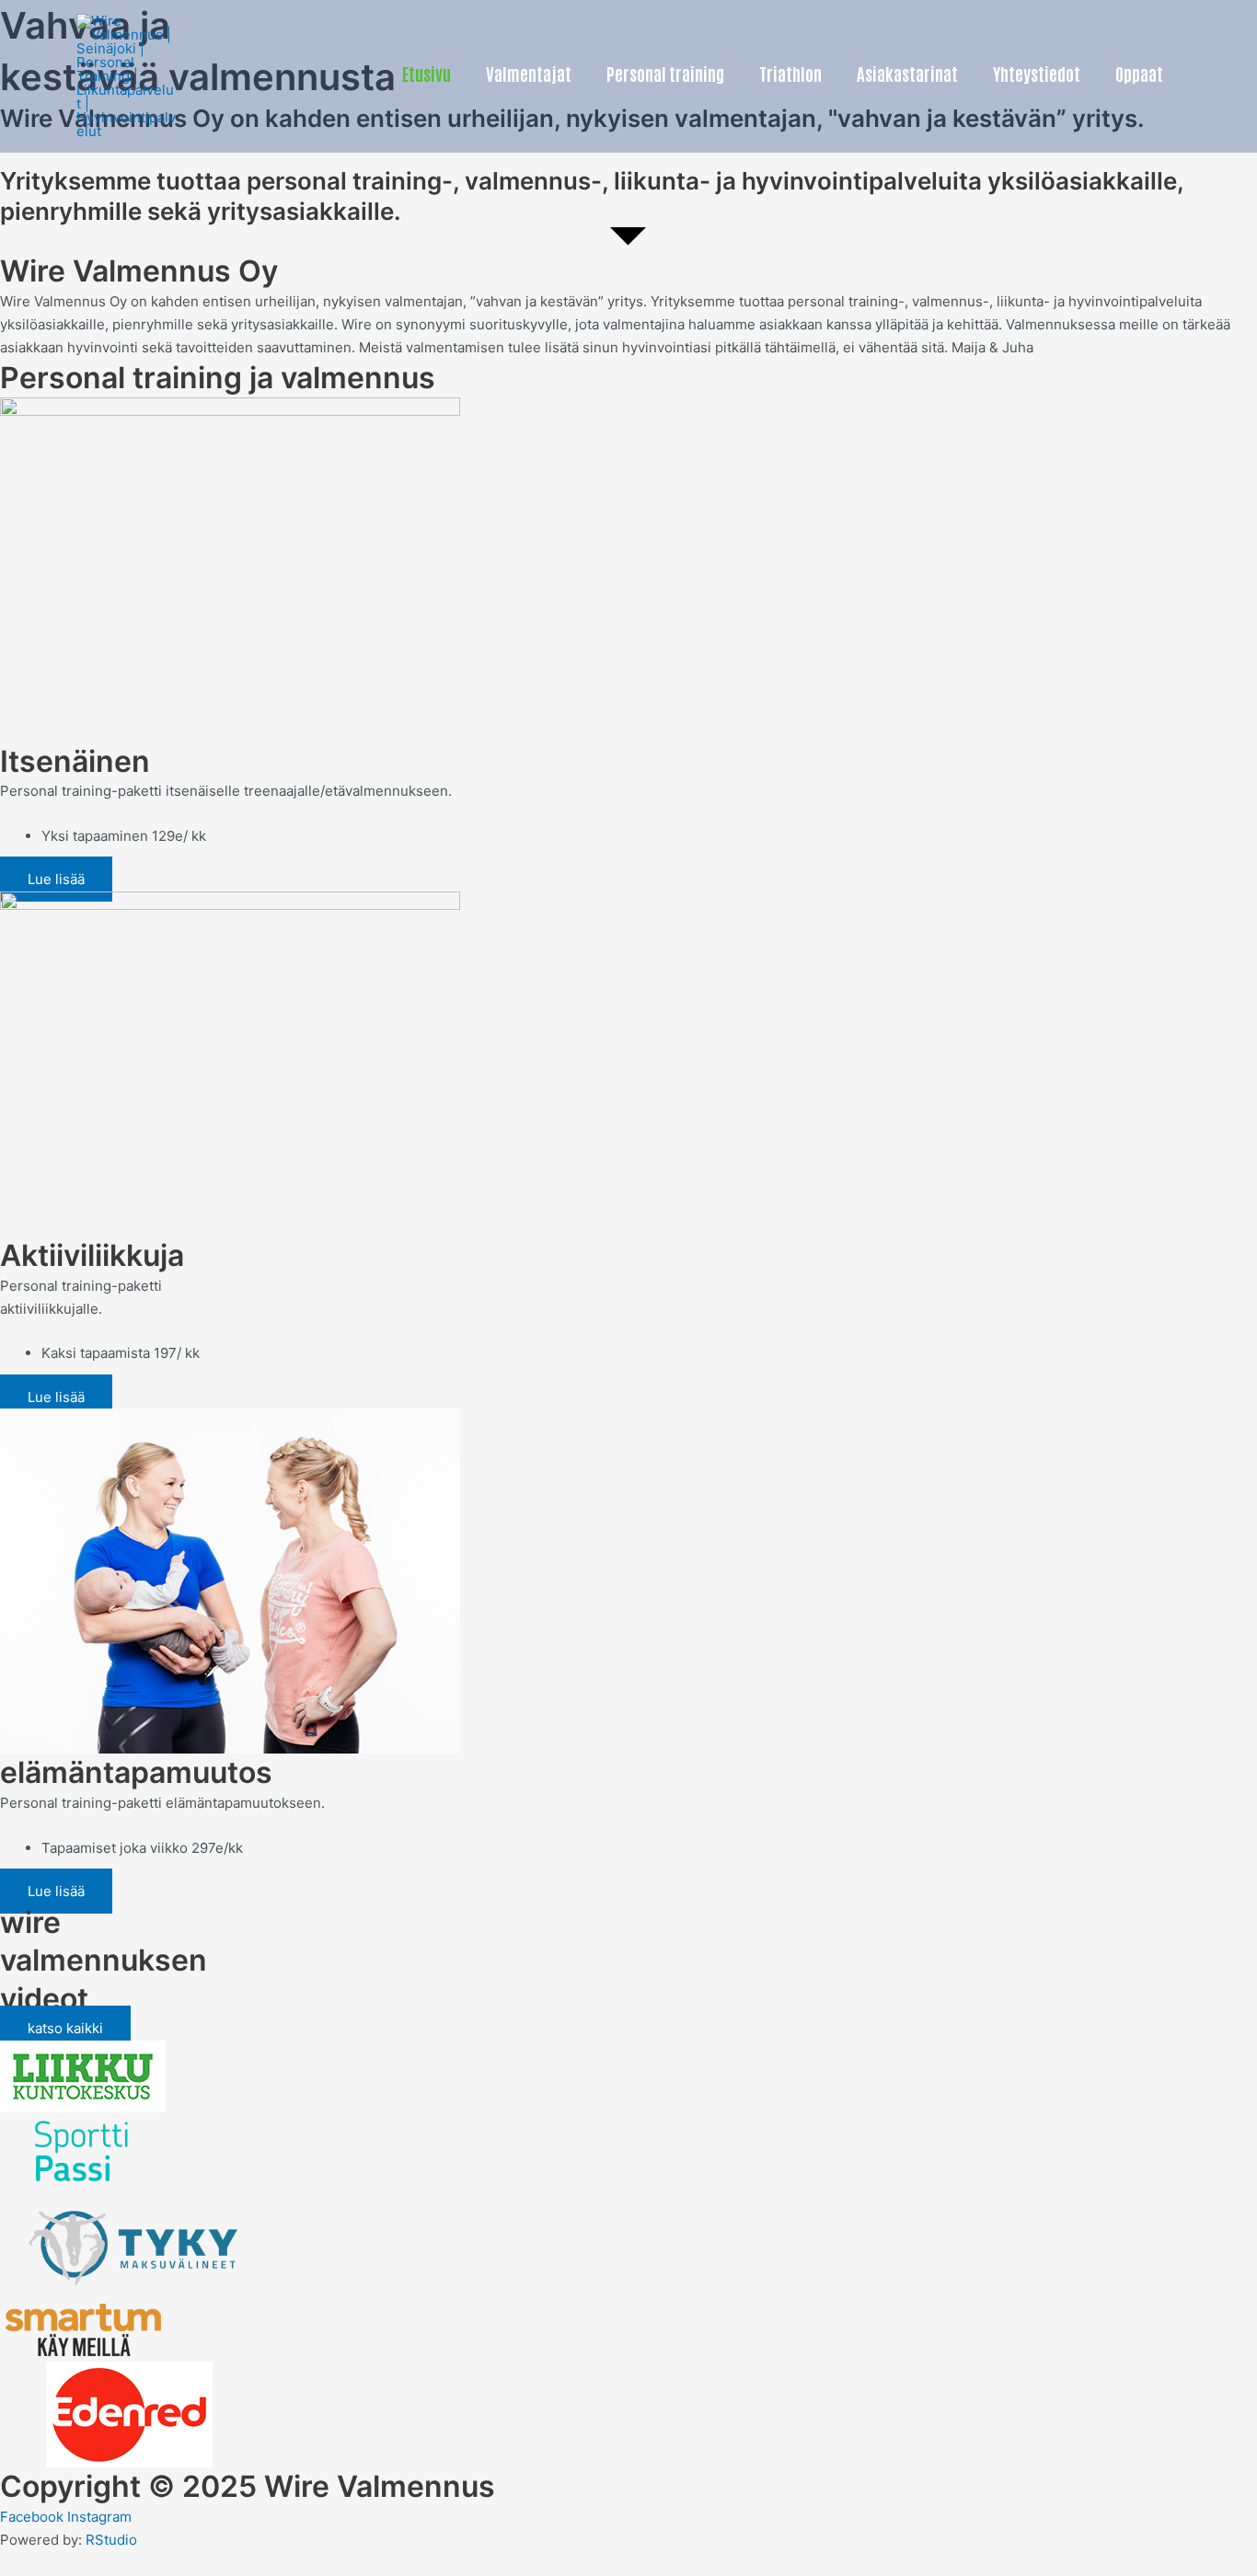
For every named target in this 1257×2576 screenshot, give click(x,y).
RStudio (111, 2540)
